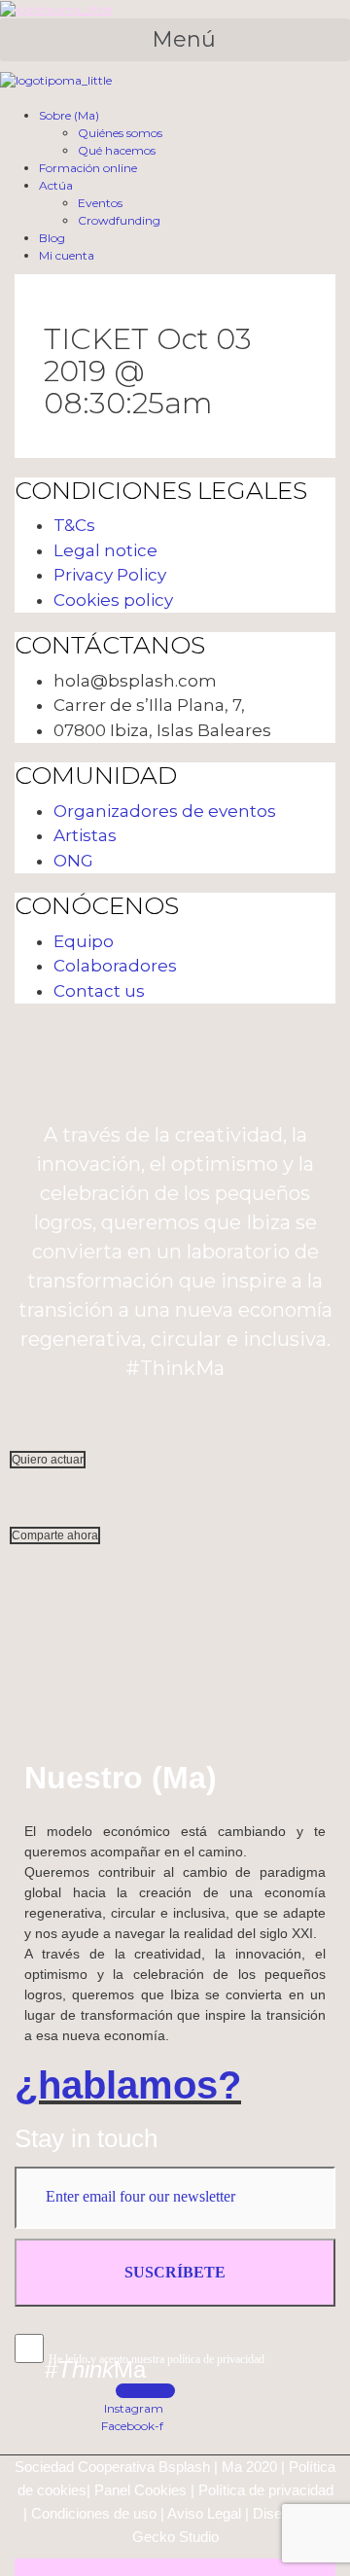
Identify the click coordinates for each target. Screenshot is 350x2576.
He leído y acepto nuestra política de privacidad (157, 2359)
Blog (52, 238)
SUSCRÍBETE (175, 2272)
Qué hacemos (117, 150)
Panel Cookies (140, 2490)
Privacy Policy (110, 575)
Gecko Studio (175, 2537)
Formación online (88, 168)
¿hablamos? (128, 2085)
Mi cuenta (67, 255)
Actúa (56, 185)
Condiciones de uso (94, 2513)
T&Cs (74, 525)
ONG (73, 861)
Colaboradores (115, 966)
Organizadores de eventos (165, 811)
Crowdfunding (119, 220)
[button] (175, 40)
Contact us (99, 991)
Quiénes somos (120, 133)
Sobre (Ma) (69, 115)
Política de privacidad (266, 2490)
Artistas (85, 835)
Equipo (84, 941)
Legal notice (105, 550)
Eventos (100, 203)
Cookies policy (113, 600)
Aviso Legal (204, 2513)
